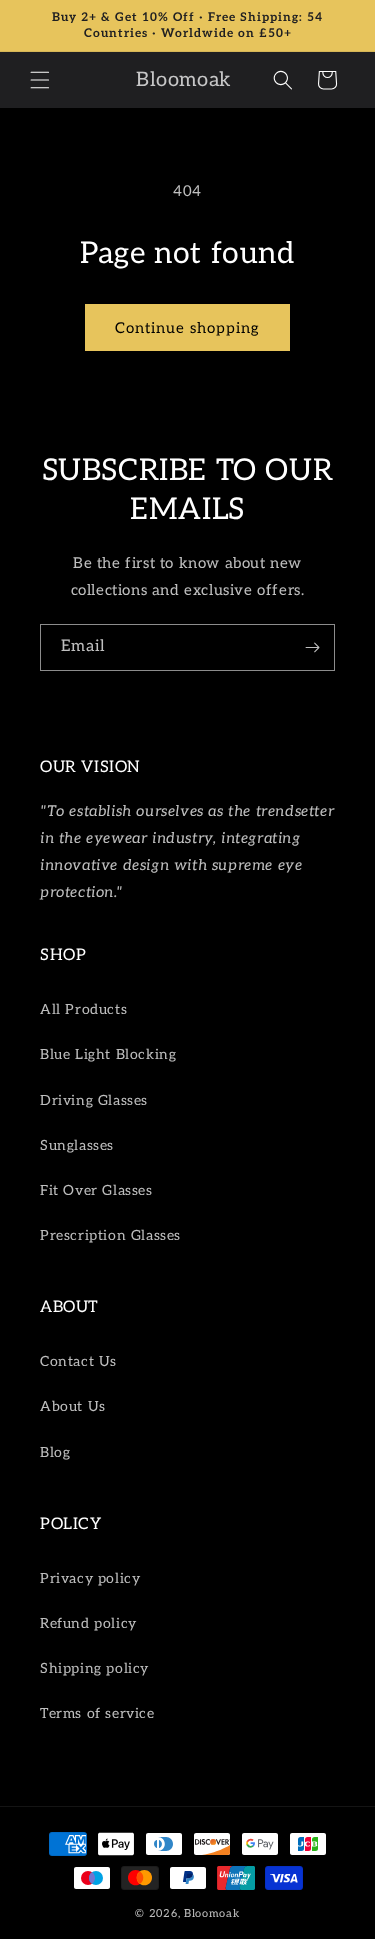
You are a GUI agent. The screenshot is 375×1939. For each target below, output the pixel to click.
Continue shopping (187, 328)
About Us (73, 1406)
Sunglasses (77, 1145)
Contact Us (78, 1361)
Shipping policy (94, 1668)
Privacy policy (90, 1578)
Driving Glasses (94, 1100)
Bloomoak (212, 1913)
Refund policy (88, 1623)
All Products (83, 1009)
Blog (55, 1452)
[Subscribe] (312, 647)
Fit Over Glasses (96, 1190)
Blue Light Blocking (108, 1054)
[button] (40, 80)
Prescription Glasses (110, 1235)
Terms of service (97, 1713)
